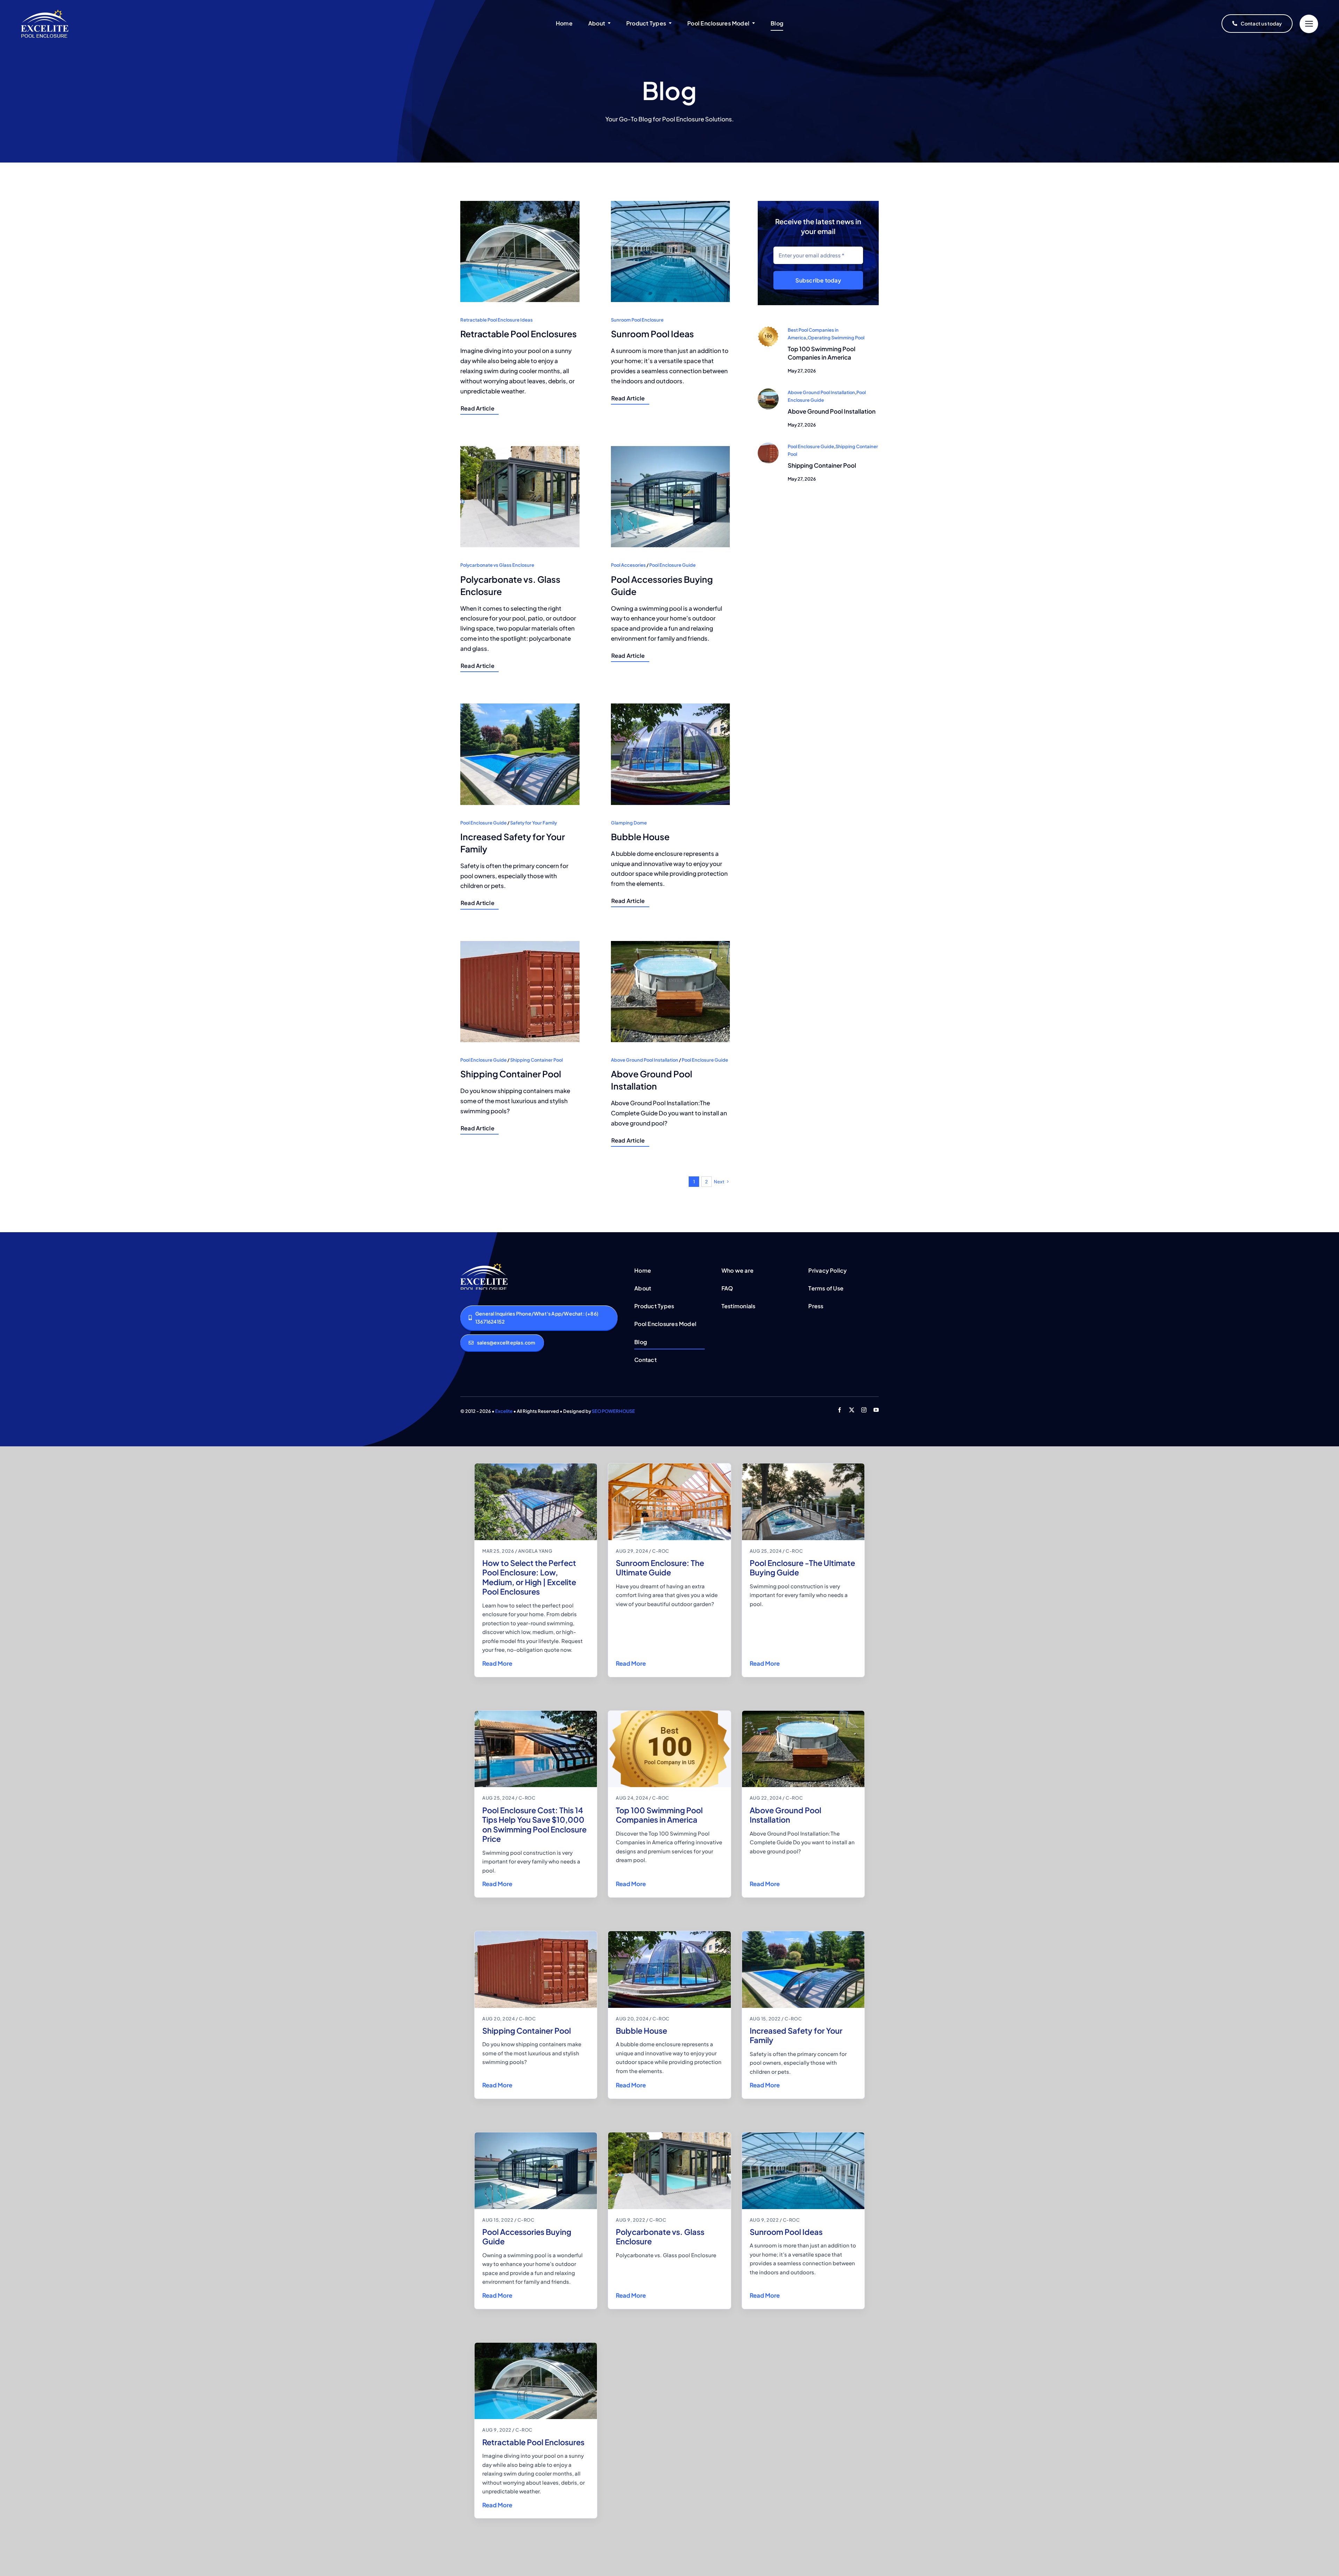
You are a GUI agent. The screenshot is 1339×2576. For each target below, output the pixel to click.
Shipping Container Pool (822, 465)
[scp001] (768, 445)
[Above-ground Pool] (768, 391)
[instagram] (864, 1410)
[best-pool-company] (768, 329)
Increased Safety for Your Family (796, 2035)
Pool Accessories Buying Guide (527, 2237)
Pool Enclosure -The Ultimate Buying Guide (802, 1568)
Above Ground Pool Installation (821, 392)
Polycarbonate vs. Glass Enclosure (660, 2237)
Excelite (504, 1411)
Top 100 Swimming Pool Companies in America (822, 353)
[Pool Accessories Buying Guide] (536, 2171)
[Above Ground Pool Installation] (803, 1749)
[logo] (45, 12)
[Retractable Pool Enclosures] (536, 2381)
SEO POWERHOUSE (613, 1411)
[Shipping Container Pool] (536, 1969)
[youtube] (876, 1410)
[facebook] (839, 1410)
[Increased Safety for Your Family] (803, 1969)
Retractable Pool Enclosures (533, 2442)
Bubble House (641, 2031)
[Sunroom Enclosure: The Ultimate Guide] (669, 1502)
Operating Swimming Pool (836, 338)
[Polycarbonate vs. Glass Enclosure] (669, 2171)
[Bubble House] (669, 1969)
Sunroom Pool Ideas (786, 2232)
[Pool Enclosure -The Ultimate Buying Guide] (803, 1502)
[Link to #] (1309, 24)
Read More (497, 1663)
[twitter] (852, 1410)
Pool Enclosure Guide (811, 446)
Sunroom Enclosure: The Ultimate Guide (660, 1568)
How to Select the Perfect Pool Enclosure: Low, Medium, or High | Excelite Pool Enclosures (529, 1577)
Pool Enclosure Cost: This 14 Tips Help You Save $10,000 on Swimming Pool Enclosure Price (534, 1825)
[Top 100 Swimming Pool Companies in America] (669, 1749)
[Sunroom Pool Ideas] (803, 2171)
